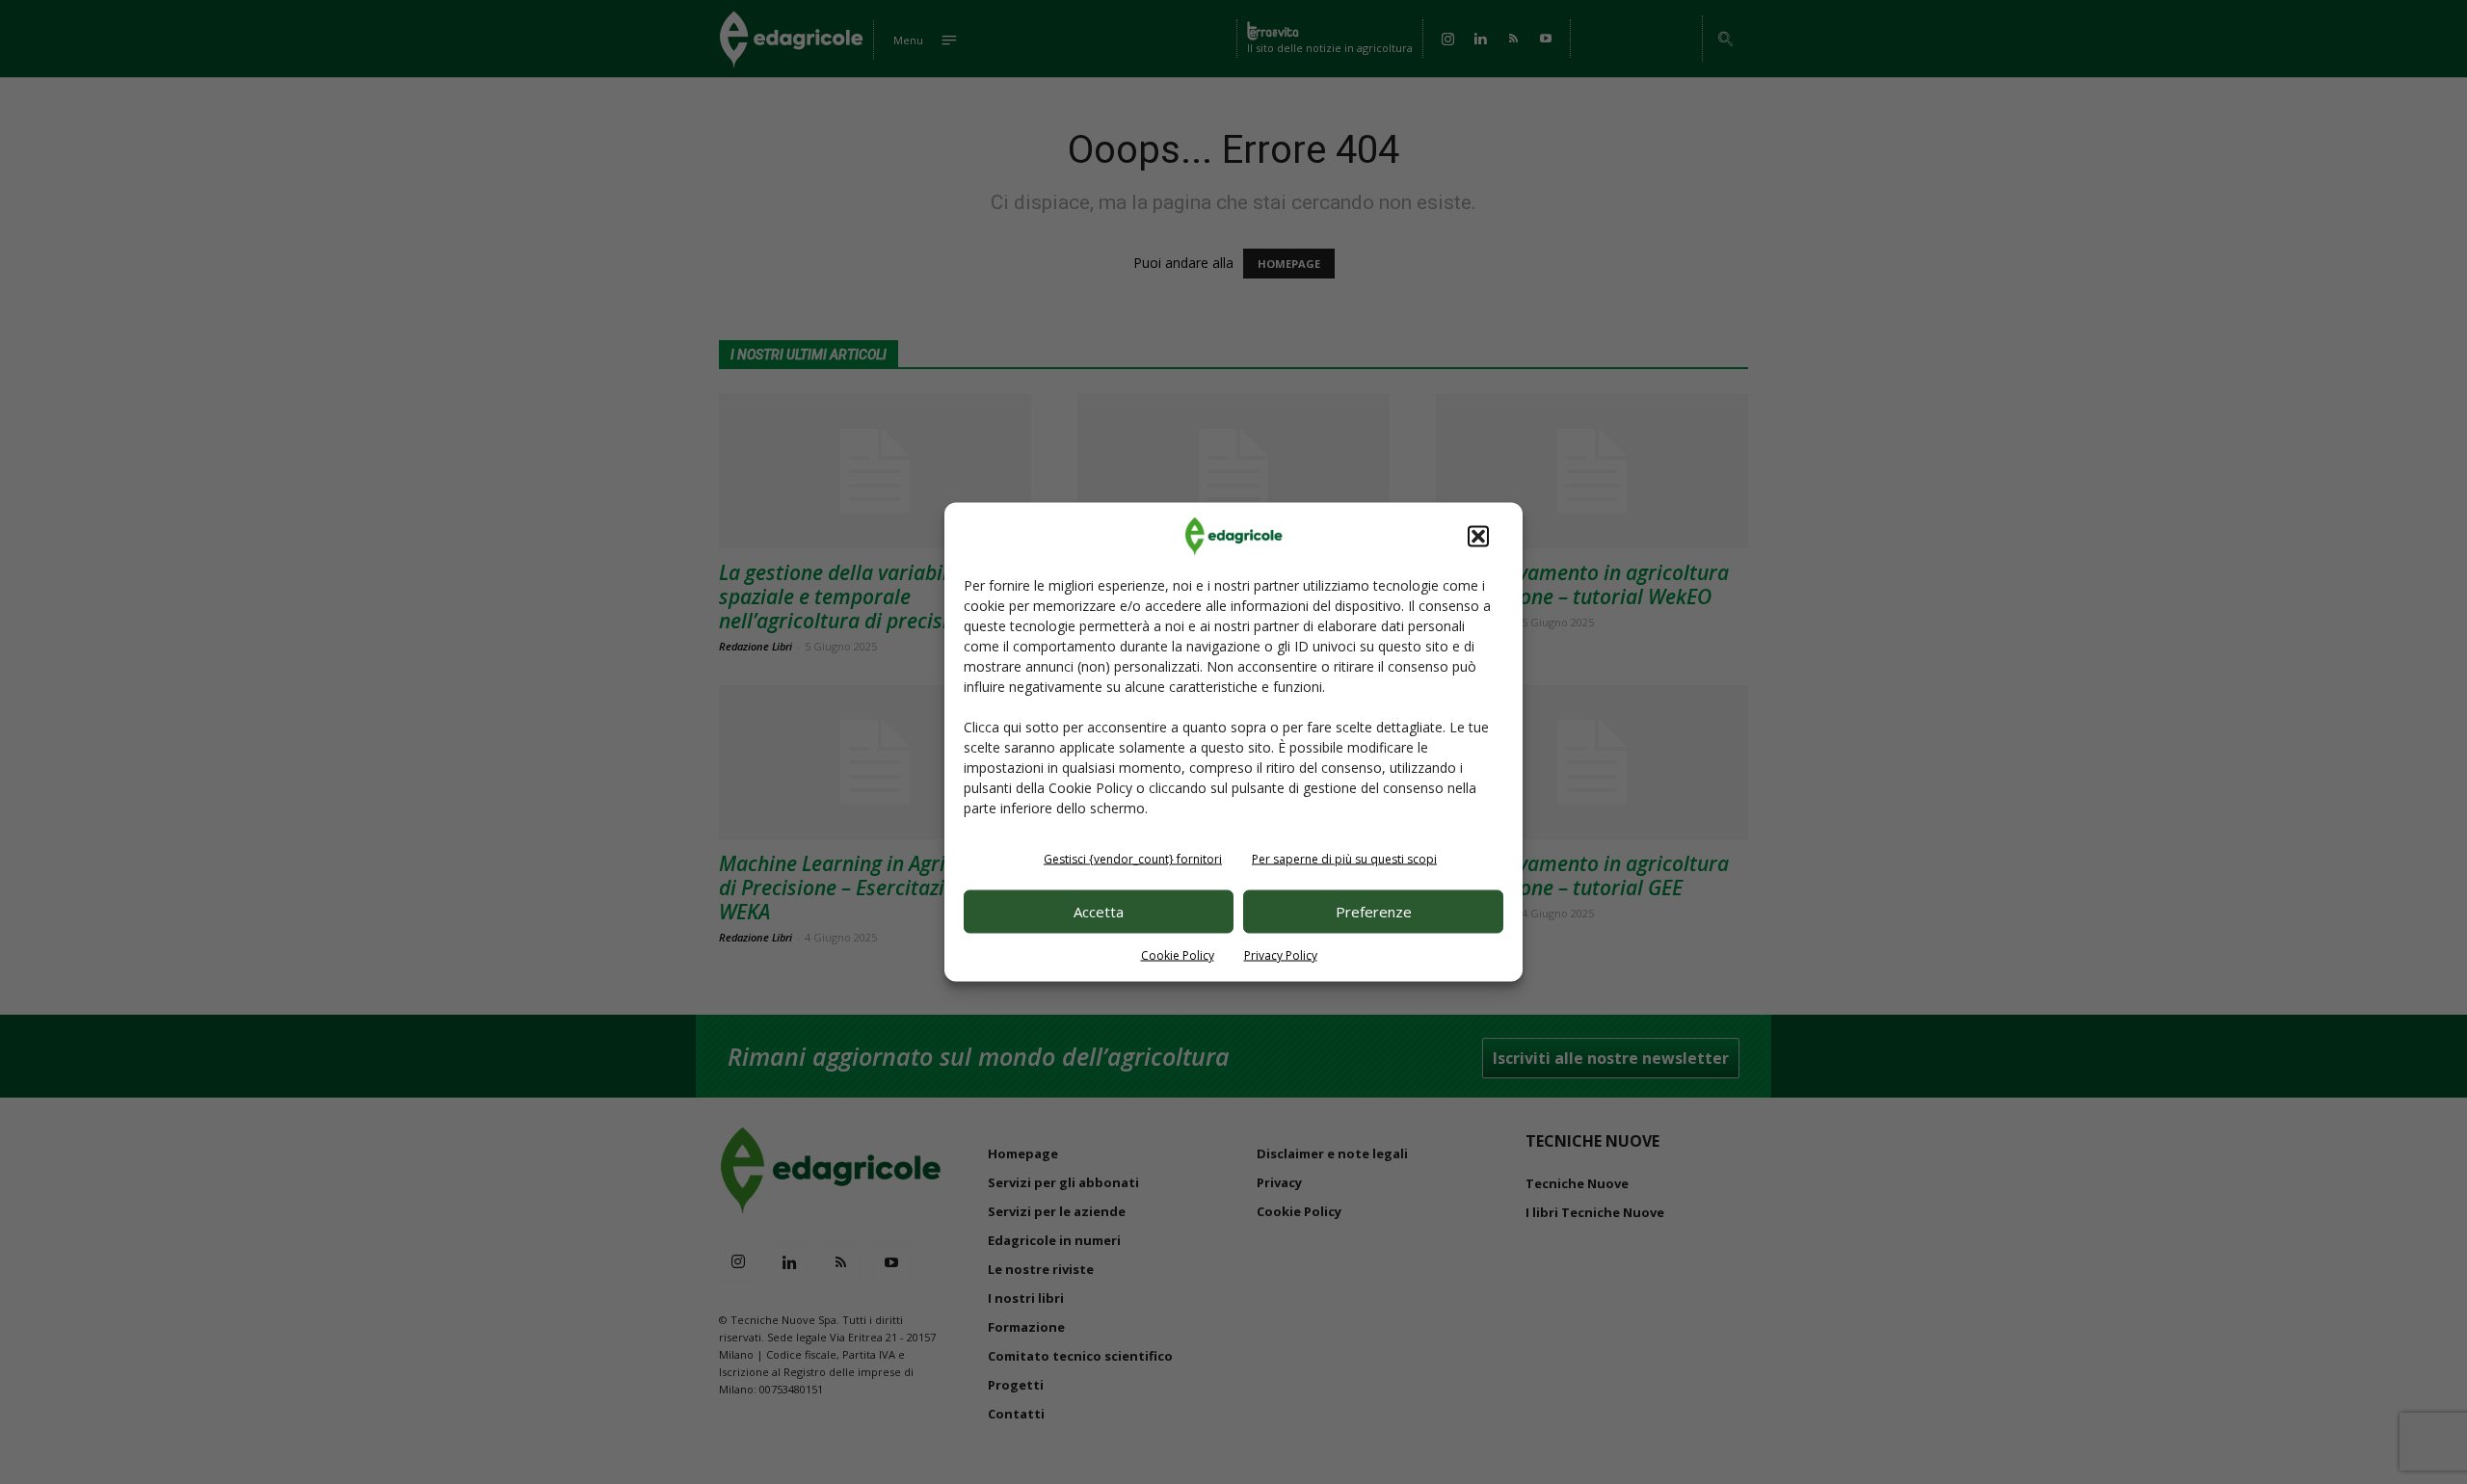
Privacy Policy (1281, 954)
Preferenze (1374, 912)
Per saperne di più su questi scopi (1344, 858)
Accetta (1099, 912)
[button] (1478, 536)
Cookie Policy (1178, 954)
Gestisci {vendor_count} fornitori (1133, 858)
